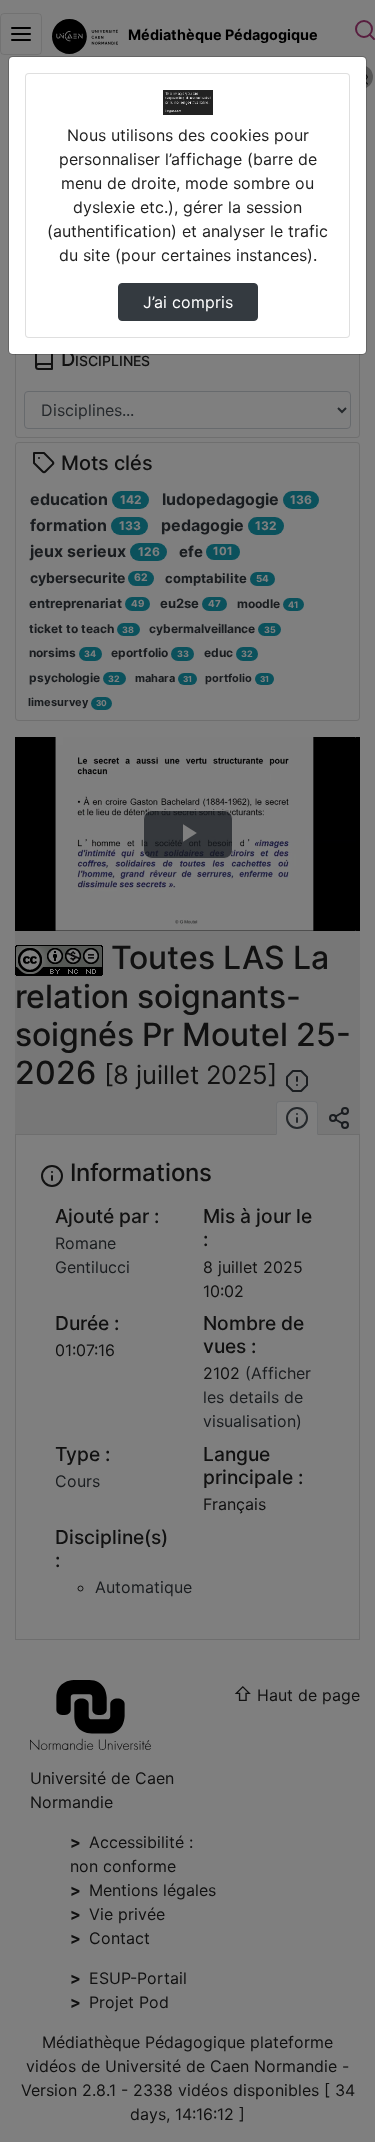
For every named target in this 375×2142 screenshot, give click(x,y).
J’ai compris (188, 302)
